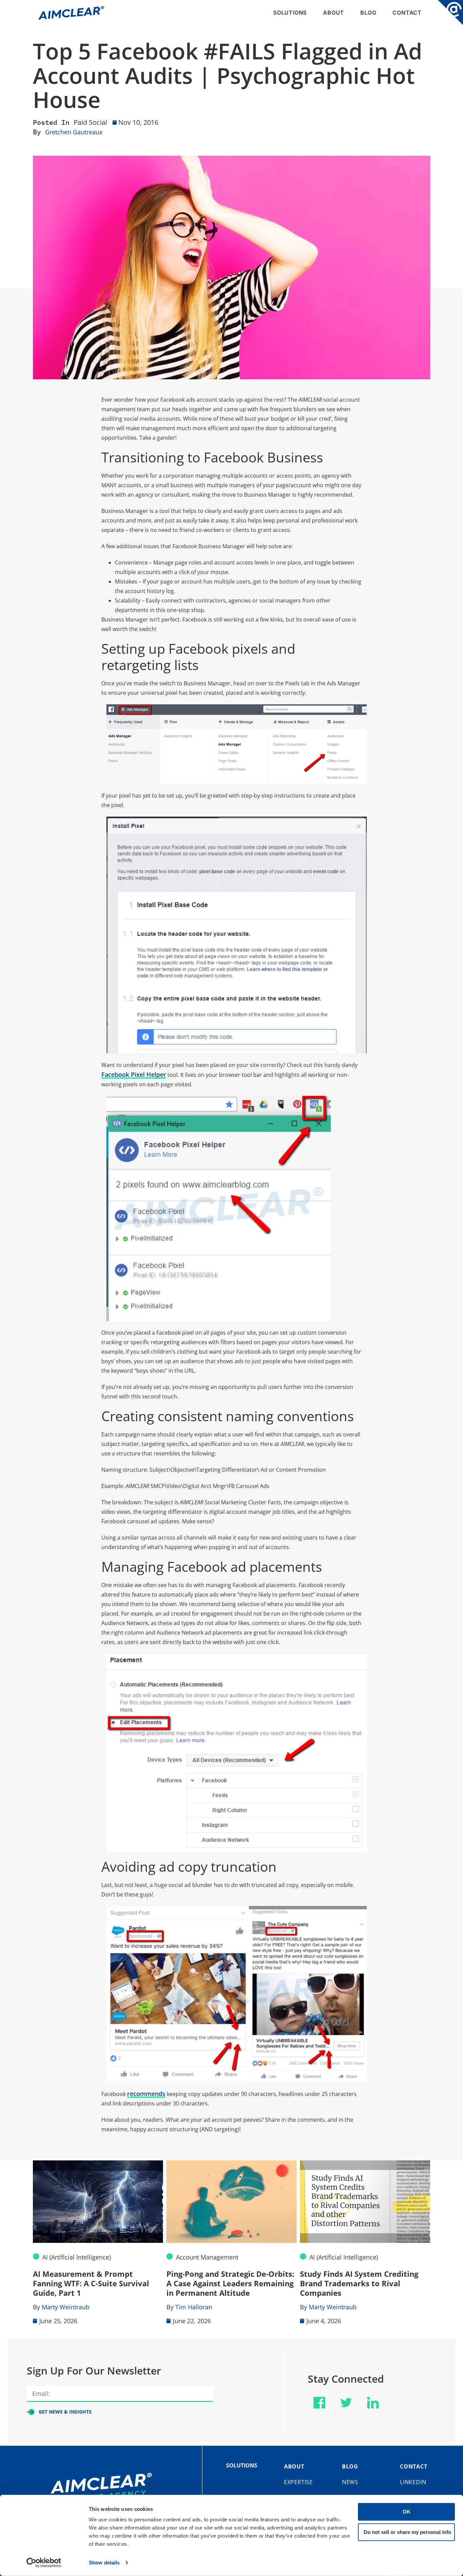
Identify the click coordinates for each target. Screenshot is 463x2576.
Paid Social (90, 122)
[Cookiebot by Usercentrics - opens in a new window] (44, 2563)
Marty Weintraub (66, 2307)
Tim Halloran (194, 2307)
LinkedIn (413, 2482)
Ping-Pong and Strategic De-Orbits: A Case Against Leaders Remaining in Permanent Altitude (230, 2283)
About (334, 13)
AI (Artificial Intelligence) (77, 2257)
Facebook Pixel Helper (134, 1074)
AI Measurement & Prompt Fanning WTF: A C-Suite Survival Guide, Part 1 (91, 2283)
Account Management (207, 2257)
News (350, 2482)
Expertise (298, 2482)
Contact (407, 13)
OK (407, 2512)
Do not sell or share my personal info (407, 2532)
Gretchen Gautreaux (74, 132)
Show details (104, 2563)
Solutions (290, 13)
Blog (368, 13)
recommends (146, 2094)
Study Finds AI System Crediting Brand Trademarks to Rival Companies (359, 2283)
